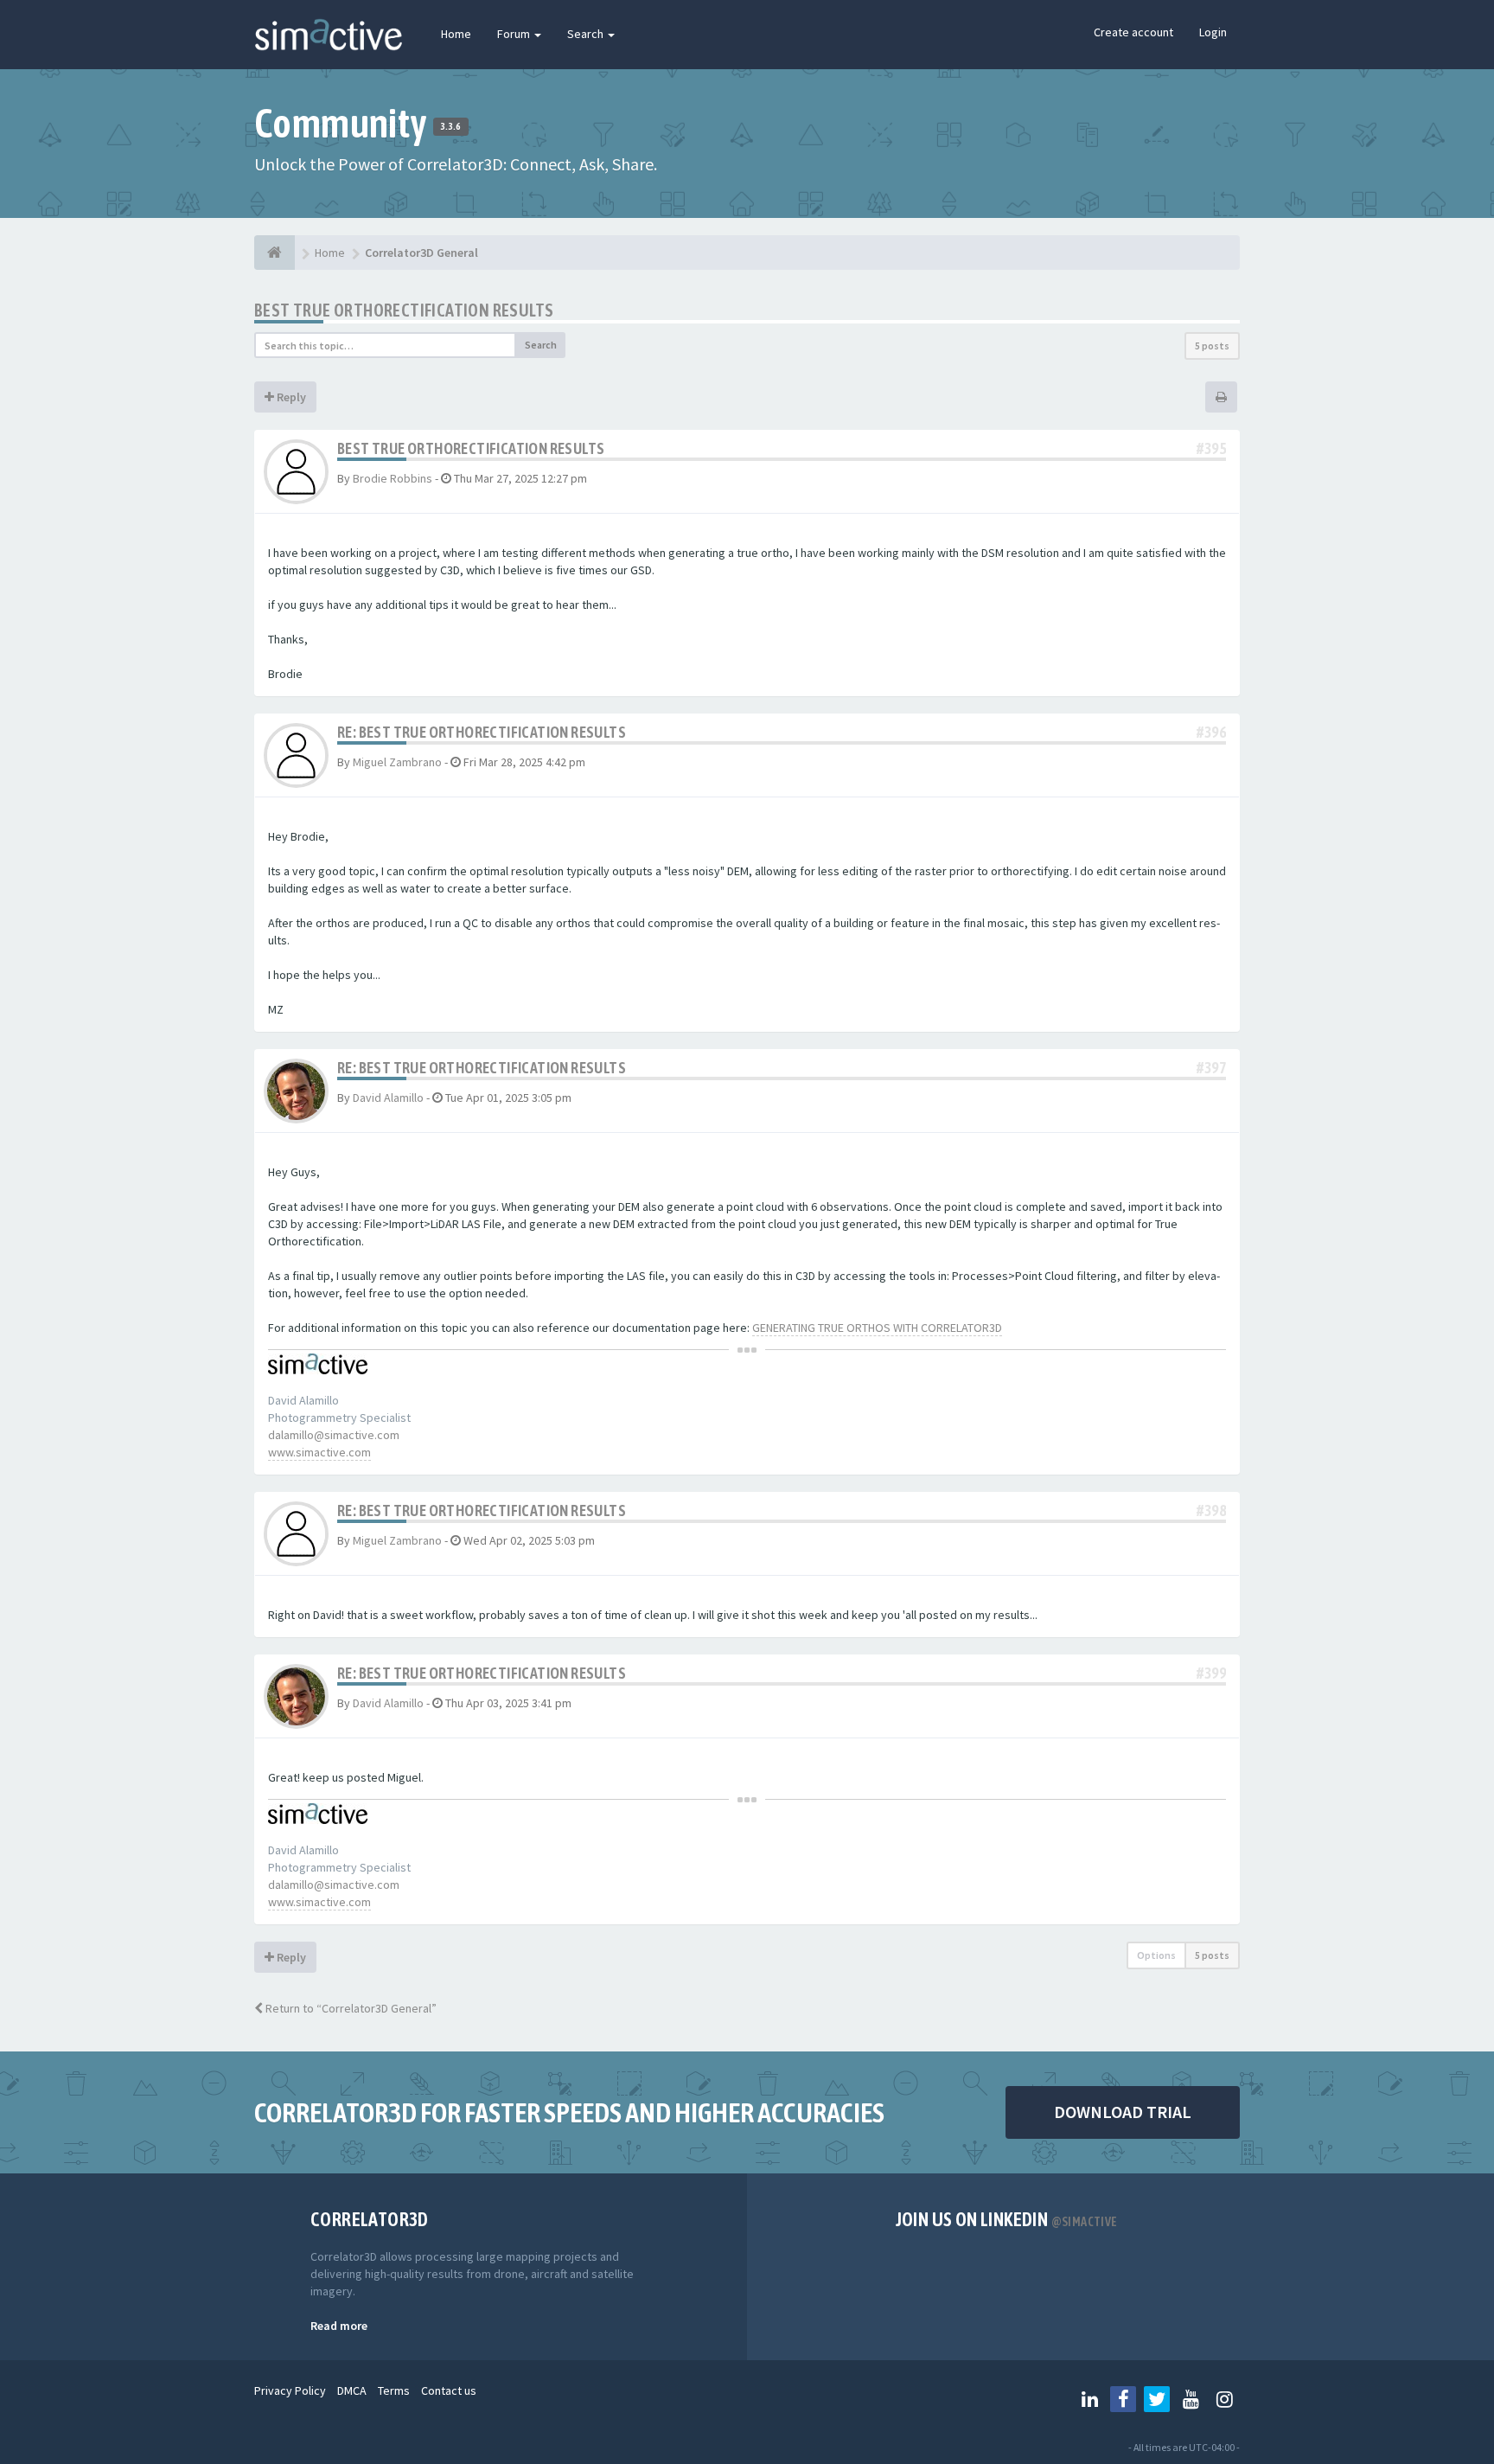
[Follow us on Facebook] (1123, 2399)
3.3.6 (451, 126)
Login (1213, 32)
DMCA (352, 2390)
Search (587, 34)
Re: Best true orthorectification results (482, 732)
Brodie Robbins (393, 478)
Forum (515, 34)
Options (1156, 1955)
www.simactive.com (319, 1452)
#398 (1211, 1510)
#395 (1211, 448)
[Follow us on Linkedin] (1089, 2399)
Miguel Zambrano (397, 762)
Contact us (449, 2390)
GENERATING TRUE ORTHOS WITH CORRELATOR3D (877, 1328)
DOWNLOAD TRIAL (1123, 2112)
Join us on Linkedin (1007, 2219)
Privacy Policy (290, 2390)
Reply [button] (290, 397)
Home (456, 34)
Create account (1133, 32)
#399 (1211, 1673)
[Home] (275, 253)
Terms (394, 2390)
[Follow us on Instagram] (1224, 2399)
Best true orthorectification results (404, 310)
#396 (1211, 732)
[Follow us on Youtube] (1191, 2399)
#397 (1211, 1068)
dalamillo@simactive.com (334, 1435)
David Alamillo (388, 1098)
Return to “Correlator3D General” (350, 2008)
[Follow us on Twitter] (1157, 2399)
